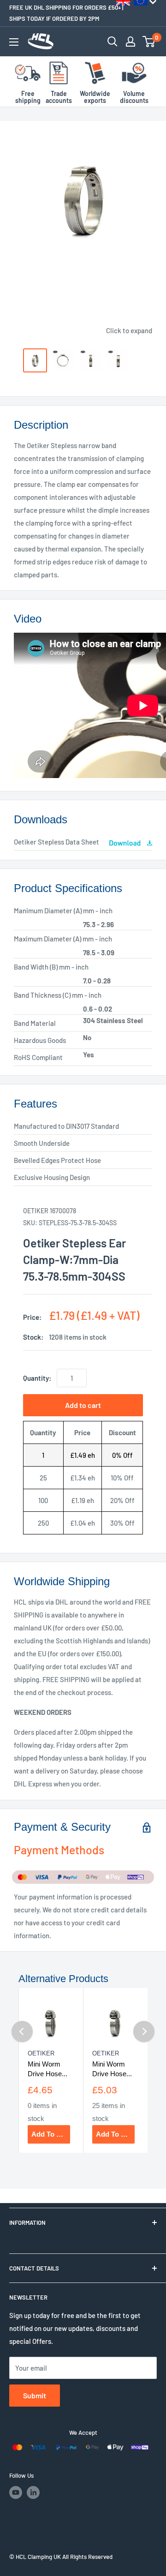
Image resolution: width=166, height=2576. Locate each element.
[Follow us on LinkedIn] (33, 2492)
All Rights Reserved (87, 2557)
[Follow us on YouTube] (16, 2492)
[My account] (130, 42)
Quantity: (37, 1378)
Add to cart (83, 1405)
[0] (149, 42)
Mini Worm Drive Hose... (47, 2069)
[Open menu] (14, 42)
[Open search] (113, 42)
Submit (35, 2395)
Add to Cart (51, 2134)
